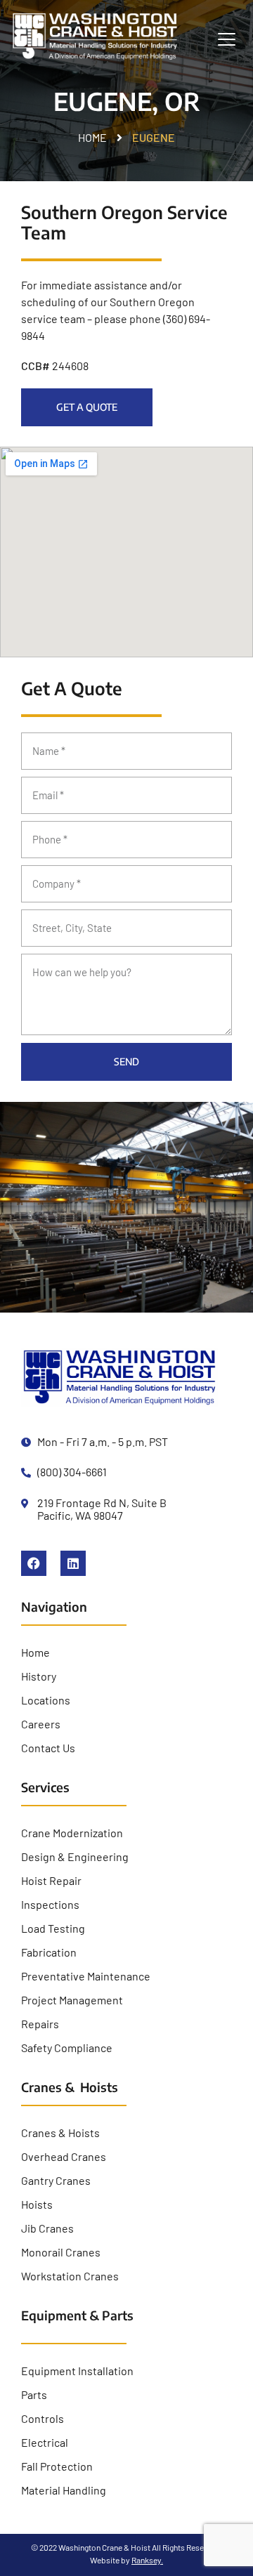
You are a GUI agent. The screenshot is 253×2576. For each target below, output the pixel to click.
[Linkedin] (73, 1563)
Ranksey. (147, 2560)
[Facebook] (34, 1563)
